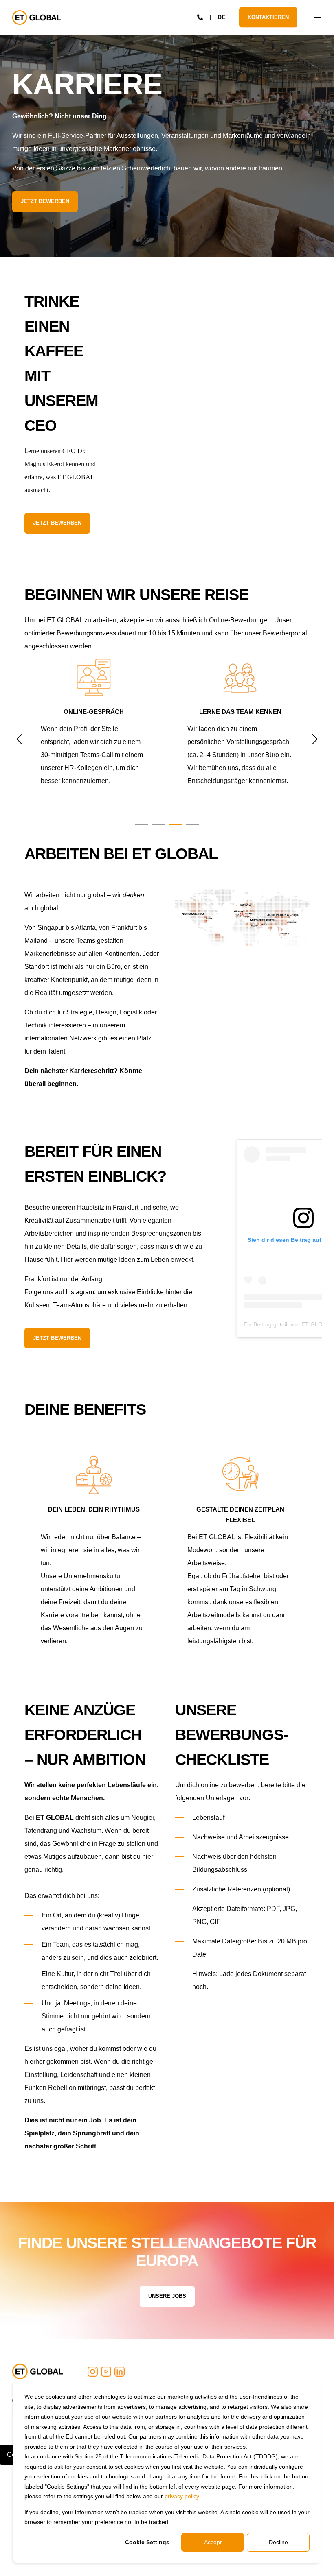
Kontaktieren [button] (268, 17)
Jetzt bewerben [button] (45, 201)
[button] (141, 825)
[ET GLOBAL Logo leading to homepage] (38, 2371)
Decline (278, 2542)
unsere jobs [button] (167, 2296)
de (221, 17)
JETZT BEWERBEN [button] (57, 523)
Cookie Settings (147, 2542)
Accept (213, 2542)
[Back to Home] (37, 17)
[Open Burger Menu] (318, 17)
